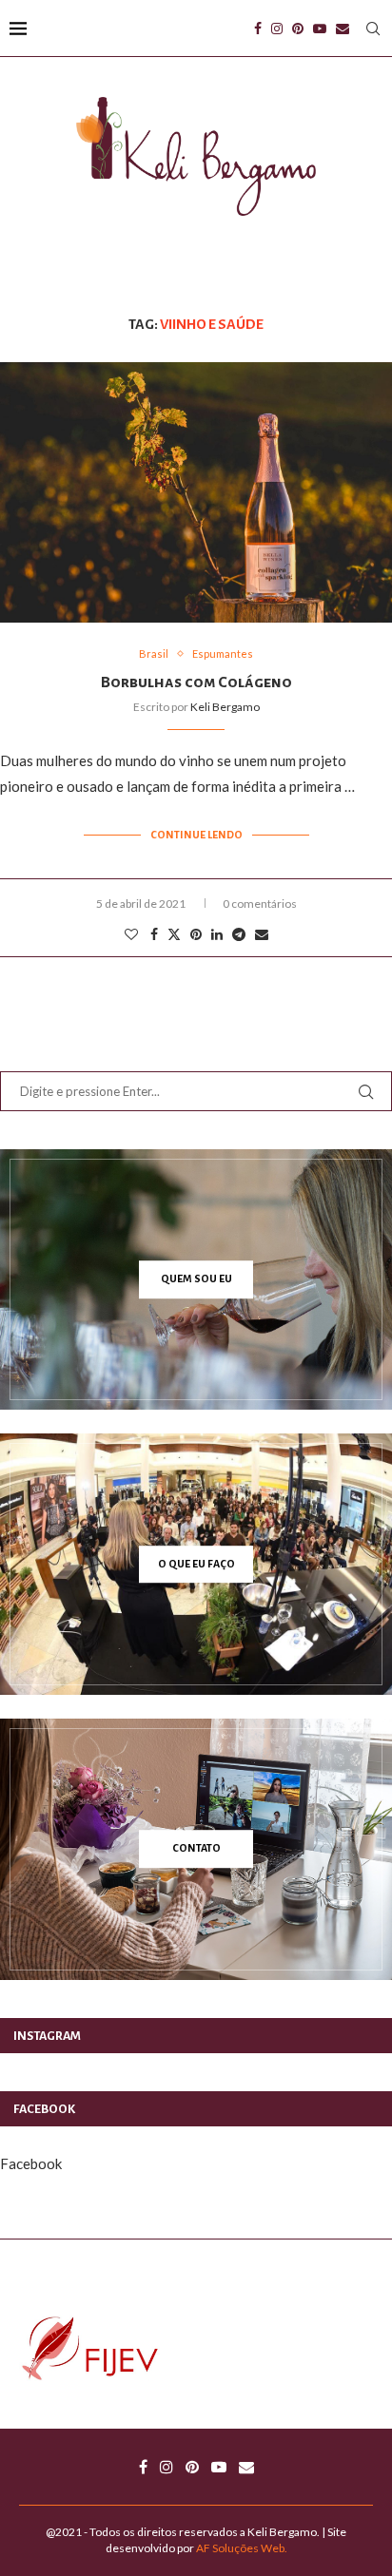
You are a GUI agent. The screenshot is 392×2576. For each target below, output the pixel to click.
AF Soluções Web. (242, 2548)
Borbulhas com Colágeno (196, 682)
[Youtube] (320, 29)
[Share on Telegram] (239, 934)
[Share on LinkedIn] (217, 934)
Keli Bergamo (225, 707)
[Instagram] (277, 29)
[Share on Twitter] (174, 934)
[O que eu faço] (196, 1564)
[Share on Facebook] (154, 934)
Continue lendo (196, 835)
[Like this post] (131, 934)
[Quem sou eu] (196, 1279)
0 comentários (260, 904)
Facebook (31, 2163)
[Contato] (196, 1849)
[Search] (373, 29)
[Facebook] (258, 29)
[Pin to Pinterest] (196, 934)
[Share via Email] (262, 934)
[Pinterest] (298, 29)
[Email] (343, 29)
